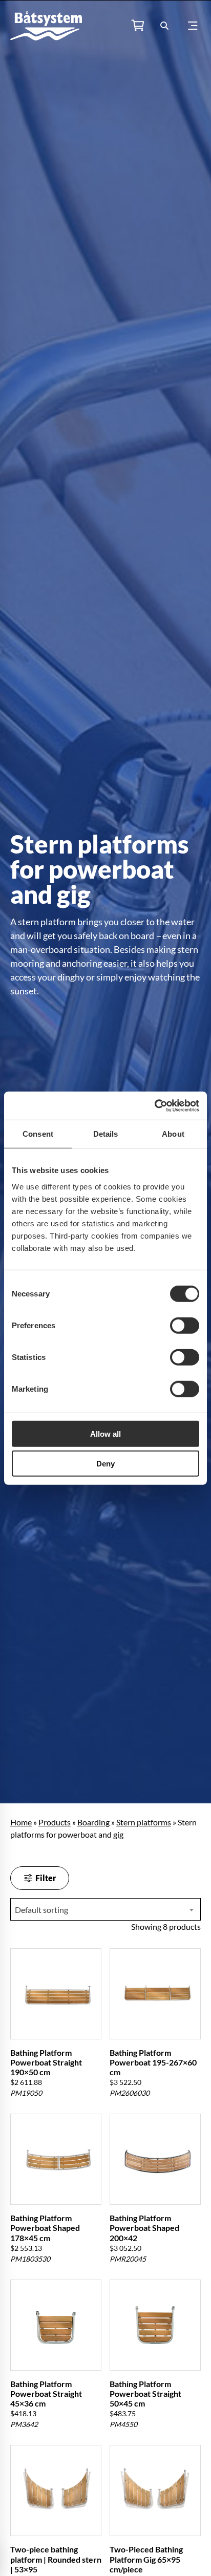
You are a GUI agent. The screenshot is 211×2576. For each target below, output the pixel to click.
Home (21, 1822)
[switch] (185, 1325)
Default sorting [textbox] (41, 1910)
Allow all (105, 1433)
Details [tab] (106, 1134)
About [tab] (173, 1134)
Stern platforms (144, 1822)
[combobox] (105, 1909)
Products (55, 1822)
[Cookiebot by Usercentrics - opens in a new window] (154, 1105)
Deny (105, 1464)
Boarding (93, 1822)
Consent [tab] (38, 1134)
